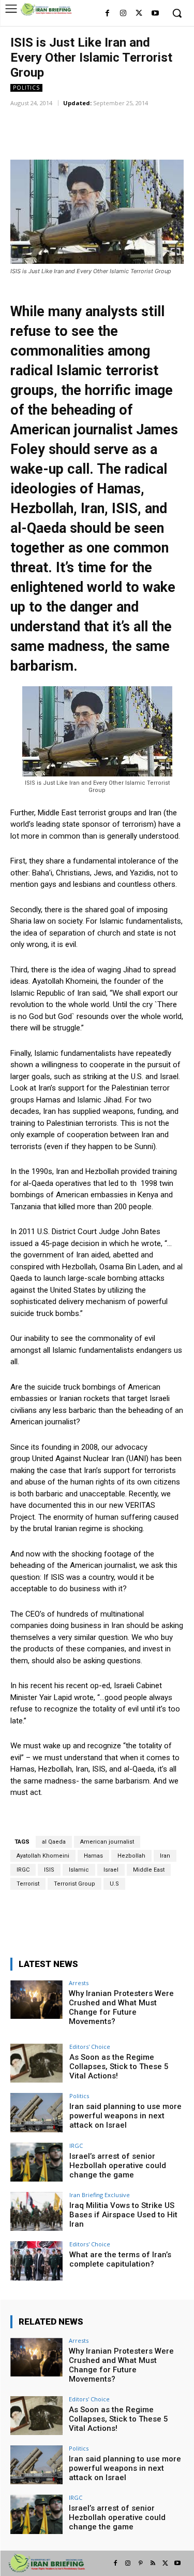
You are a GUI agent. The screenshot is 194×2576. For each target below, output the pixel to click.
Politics (26, 88)
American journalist (107, 1842)
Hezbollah (131, 1856)
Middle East (149, 1870)
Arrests (79, 1983)
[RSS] (153, 2564)
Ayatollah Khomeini (43, 1856)
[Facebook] (107, 14)
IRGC (23, 1870)
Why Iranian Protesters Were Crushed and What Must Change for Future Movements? (121, 2007)
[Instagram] (123, 14)
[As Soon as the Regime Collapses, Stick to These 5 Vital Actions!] (36, 2063)
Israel (111, 1870)
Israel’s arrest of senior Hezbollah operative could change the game (118, 2165)
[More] (146, 118)
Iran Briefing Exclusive (100, 2195)
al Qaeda (54, 1842)
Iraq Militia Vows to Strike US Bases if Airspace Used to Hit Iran (123, 2215)
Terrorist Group (74, 1884)
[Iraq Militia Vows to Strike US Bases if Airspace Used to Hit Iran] (36, 2211)
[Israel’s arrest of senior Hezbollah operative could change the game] (36, 2162)
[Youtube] (155, 14)
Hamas (93, 1856)
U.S (114, 1884)
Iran (165, 1856)
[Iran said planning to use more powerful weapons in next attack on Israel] (36, 2112)
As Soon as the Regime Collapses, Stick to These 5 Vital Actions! (119, 2067)
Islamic (79, 1870)
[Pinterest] (140, 2564)
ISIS (49, 1870)
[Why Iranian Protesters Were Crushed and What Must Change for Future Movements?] (36, 1999)
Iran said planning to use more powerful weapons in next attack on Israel (125, 2116)
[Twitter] (139, 14)
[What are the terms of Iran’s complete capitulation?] (36, 2261)
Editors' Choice (90, 2047)
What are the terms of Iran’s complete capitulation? (120, 2259)
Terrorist (28, 1884)
